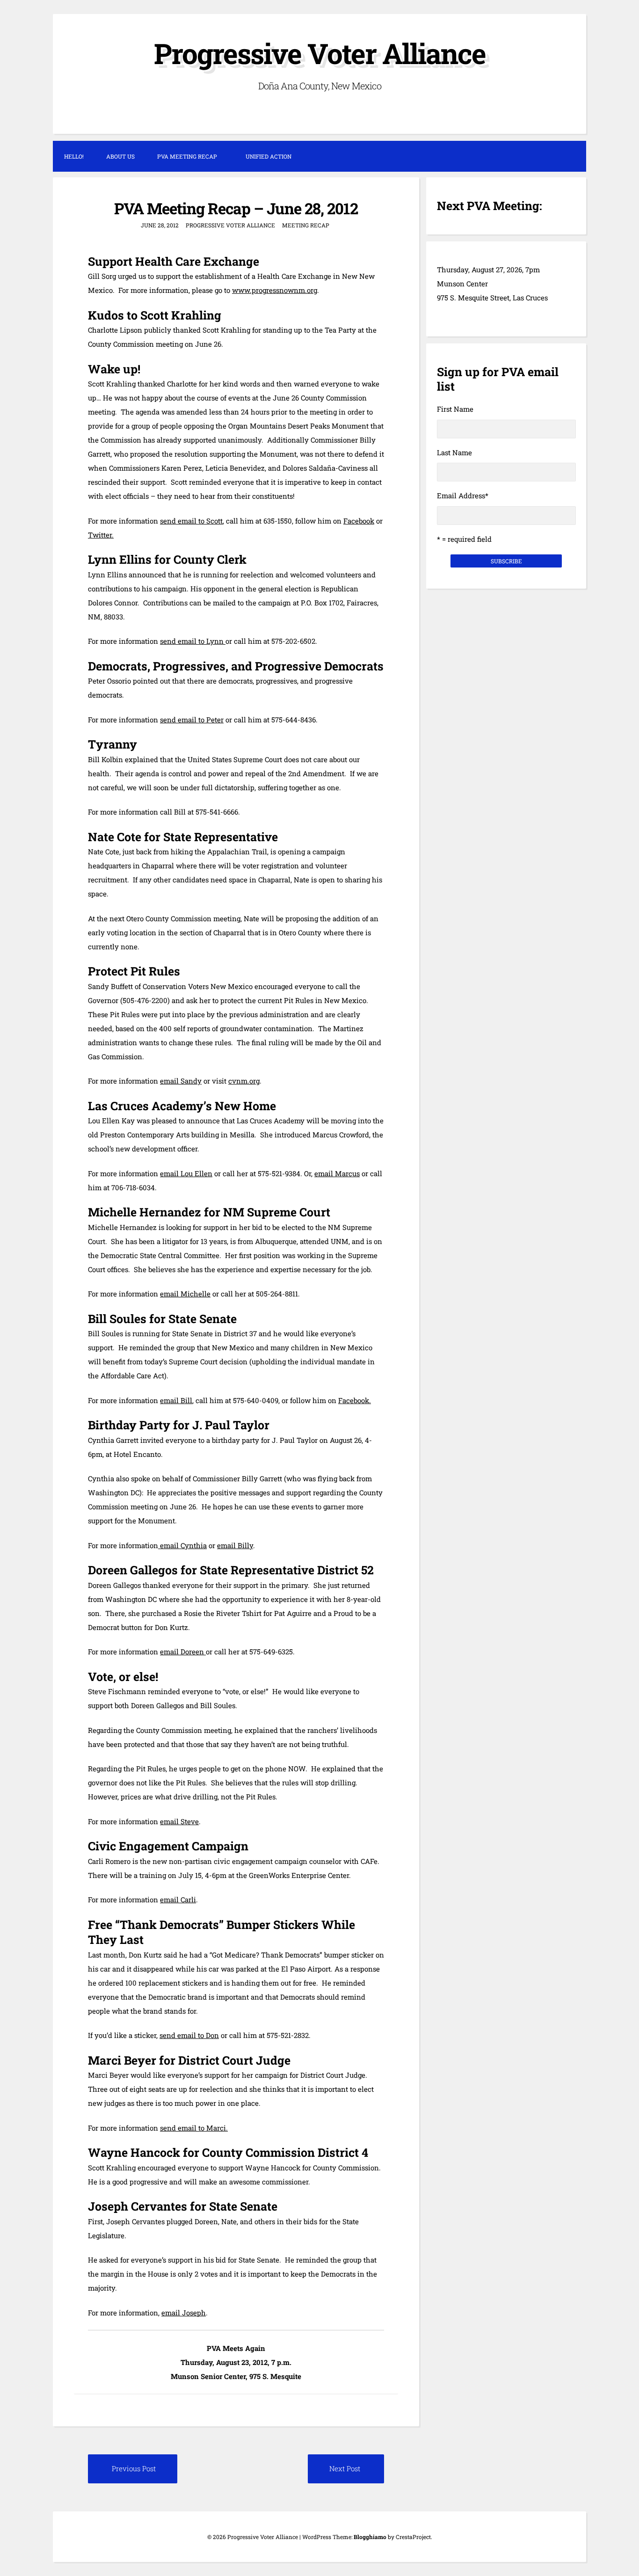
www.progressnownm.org (275, 290)
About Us (120, 156)
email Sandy (181, 1081)
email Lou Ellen (186, 1173)
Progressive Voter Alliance (320, 53)
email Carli (178, 1899)
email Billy (235, 1545)
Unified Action (269, 156)
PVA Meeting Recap (187, 156)
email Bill (176, 1400)
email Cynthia (182, 1545)
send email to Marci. (194, 2128)
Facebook (359, 521)
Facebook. (355, 1400)
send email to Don (189, 2035)
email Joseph (184, 2313)
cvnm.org (244, 1081)
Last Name (454, 452)
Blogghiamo (370, 2537)
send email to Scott (191, 521)
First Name (455, 409)
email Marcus (337, 1173)
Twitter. (101, 535)
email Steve (179, 1821)
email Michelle (185, 1294)
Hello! (74, 156)
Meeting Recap (306, 225)
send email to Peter (192, 720)
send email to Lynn (193, 641)
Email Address (463, 495)
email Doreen (183, 1652)
